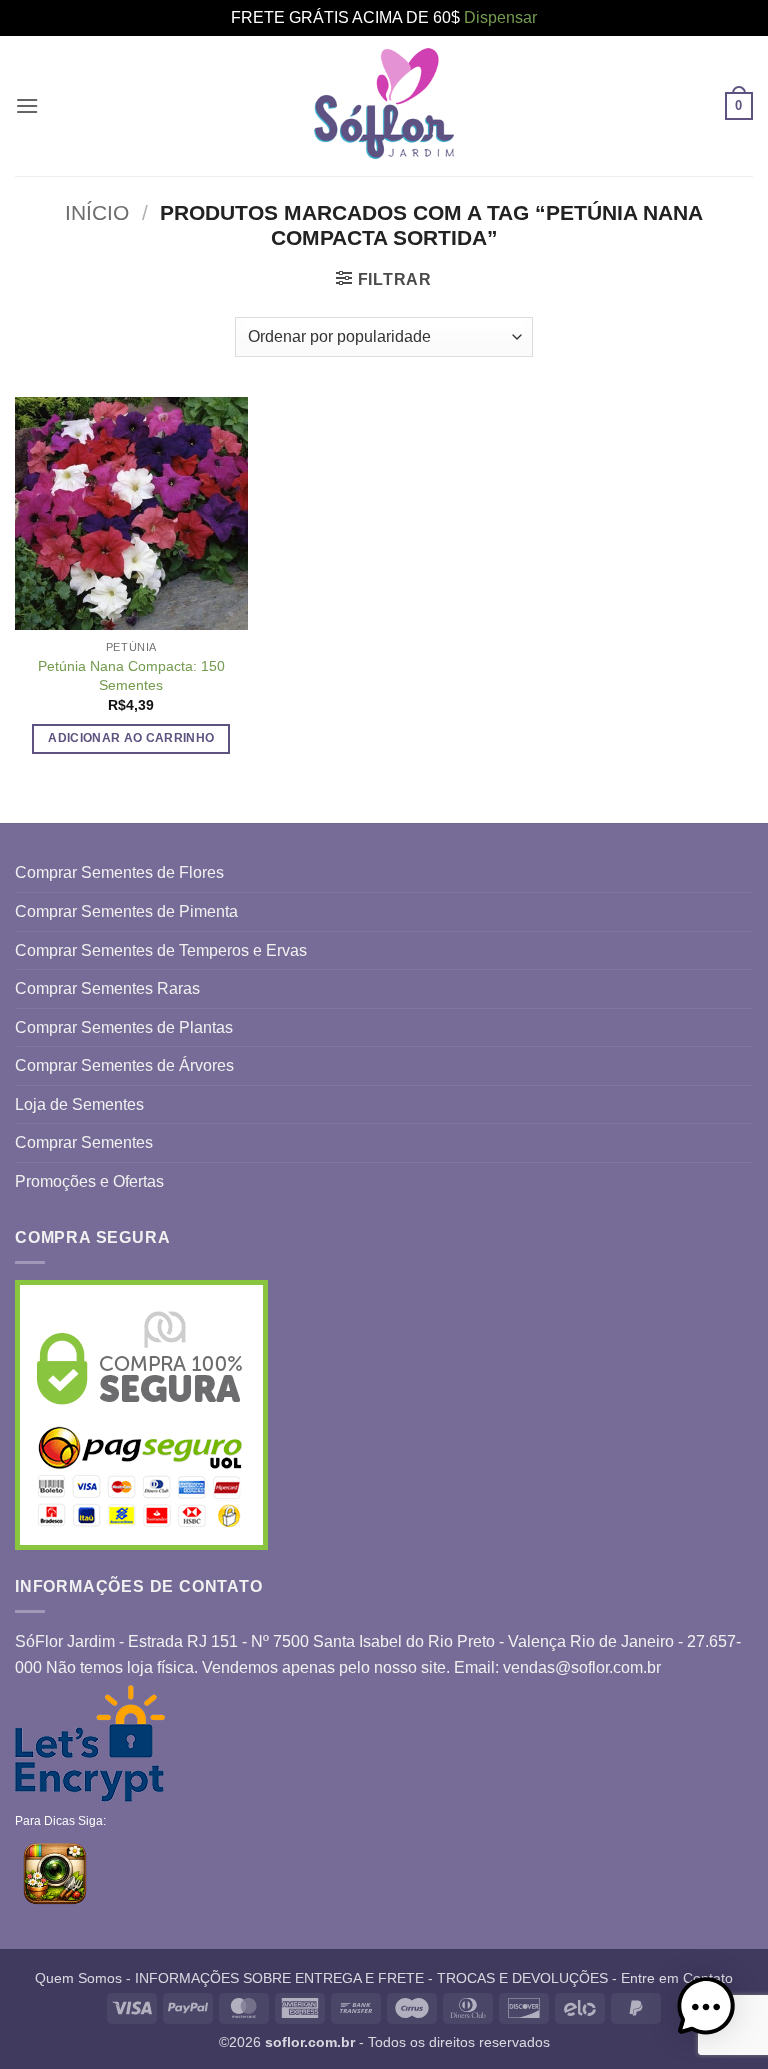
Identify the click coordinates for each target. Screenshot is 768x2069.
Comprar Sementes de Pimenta (126, 911)
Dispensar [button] (500, 17)
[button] (27, 105)
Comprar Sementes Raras (107, 988)
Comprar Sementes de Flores (119, 872)
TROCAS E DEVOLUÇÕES (522, 1978)
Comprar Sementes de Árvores (124, 1065)
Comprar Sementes (84, 1142)
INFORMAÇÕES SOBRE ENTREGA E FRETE (279, 1978)
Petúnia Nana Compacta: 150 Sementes (131, 675)
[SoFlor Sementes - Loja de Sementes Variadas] (384, 105)
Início (97, 212)
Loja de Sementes (79, 1104)
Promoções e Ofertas (89, 1181)
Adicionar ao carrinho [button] (131, 738)
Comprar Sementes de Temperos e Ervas (161, 950)
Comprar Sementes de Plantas (124, 1027)
